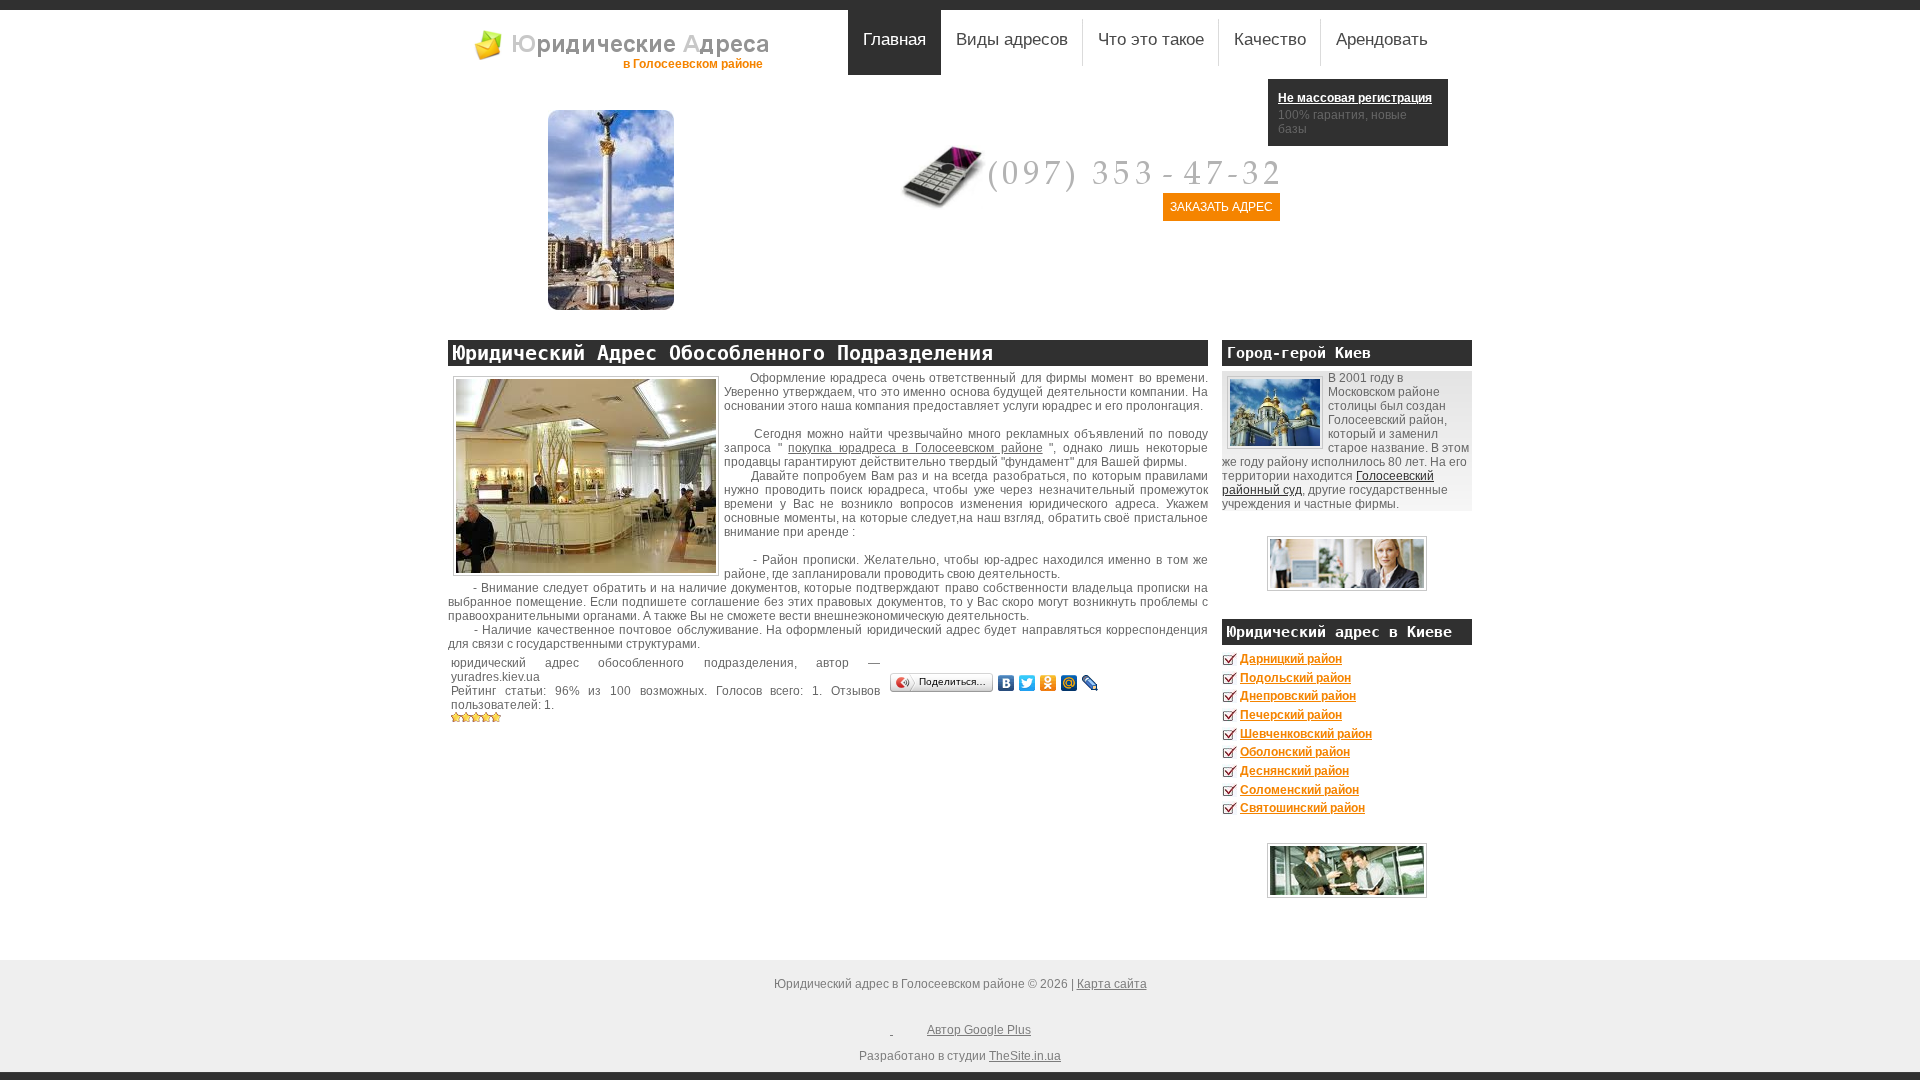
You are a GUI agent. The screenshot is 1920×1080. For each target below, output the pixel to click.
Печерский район (1291, 715)
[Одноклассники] (1048, 683)
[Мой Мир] (1069, 683)
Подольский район (1295, 678)
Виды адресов (1012, 39)
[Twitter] (1027, 683)
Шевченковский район (1306, 734)
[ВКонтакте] (1006, 683)
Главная (894, 39)
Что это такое (1151, 39)
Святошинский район (1302, 808)
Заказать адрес (1221, 207)
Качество (1270, 39)
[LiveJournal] (1090, 683)
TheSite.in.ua (1025, 1056)
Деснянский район (1294, 771)
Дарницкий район (1291, 659)
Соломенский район (1299, 790)
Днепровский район (1298, 696)
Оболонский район (1295, 752)
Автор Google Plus (979, 1030)
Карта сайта (1112, 984)
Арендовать (1382, 39)
